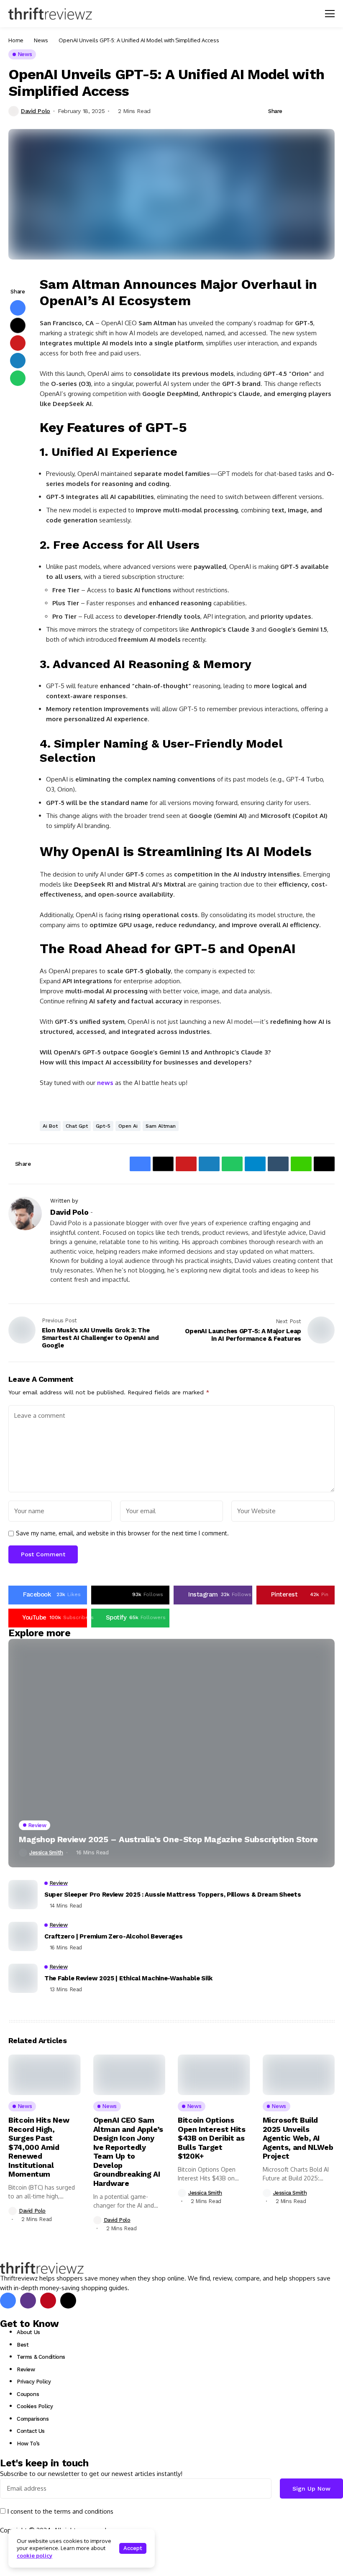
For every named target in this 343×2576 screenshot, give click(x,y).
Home (16, 40)
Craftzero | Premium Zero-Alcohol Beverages (113, 1936)
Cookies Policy (35, 2406)
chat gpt (77, 1126)
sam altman (161, 1126)
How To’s (28, 2444)
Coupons (28, 2394)
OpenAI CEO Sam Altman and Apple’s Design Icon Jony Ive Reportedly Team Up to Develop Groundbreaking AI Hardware (128, 2152)
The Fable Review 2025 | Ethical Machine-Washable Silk (128, 1978)
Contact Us (31, 2431)
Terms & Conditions (41, 2357)
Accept (133, 2548)
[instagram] (28, 2301)
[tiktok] (68, 2301)
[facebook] (8, 2301)
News (41, 40)
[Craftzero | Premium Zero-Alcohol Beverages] (23, 1936)
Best (23, 2345)
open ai (128, 1126)
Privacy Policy (34, 2382)
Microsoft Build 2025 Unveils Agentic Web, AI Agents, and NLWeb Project (298, 2138)
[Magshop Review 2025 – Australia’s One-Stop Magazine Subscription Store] (171, 1753)
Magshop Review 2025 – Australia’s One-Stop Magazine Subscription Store (168, 1839)
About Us (28, 2332)
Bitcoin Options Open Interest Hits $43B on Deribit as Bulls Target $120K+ (212, 2138)
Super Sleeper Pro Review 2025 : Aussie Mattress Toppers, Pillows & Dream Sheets (173, 1895)
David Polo (36, 111)
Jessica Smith (46, 1852)
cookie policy (35, 2555)
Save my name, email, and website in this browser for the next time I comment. (122, 1533)
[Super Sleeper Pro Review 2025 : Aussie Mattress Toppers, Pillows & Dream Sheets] (23, 1895)
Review (26, 2369)
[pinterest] (48, 2301)
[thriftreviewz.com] (42, 2268)
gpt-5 (103, 1126)
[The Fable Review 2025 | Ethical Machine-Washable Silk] (23, 1978)
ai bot (50, 1126)
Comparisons (33, 2419)
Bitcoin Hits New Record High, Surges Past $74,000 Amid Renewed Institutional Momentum (39, 2147)
